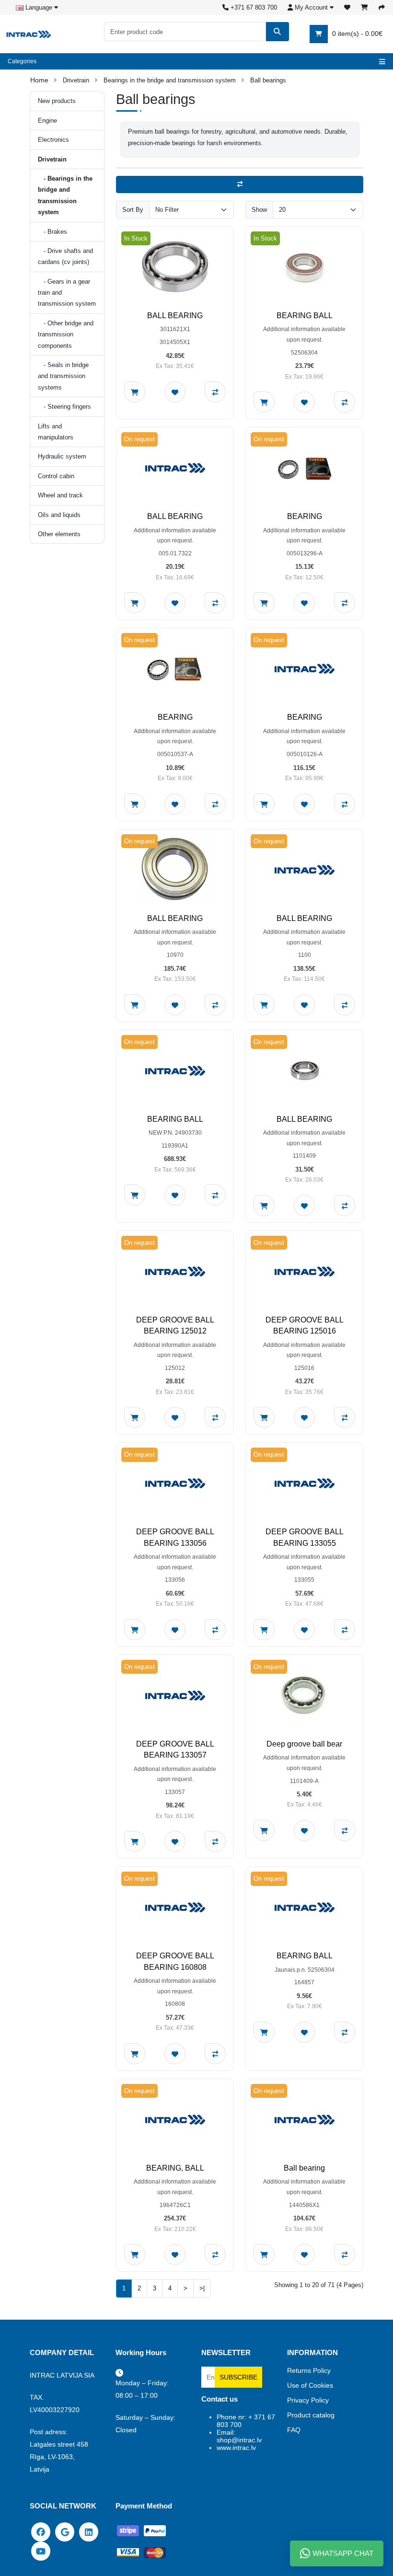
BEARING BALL (305, 316)
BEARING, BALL (175, 2168)
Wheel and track (60, 495)
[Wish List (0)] (347, 7)
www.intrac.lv (236, 2448)
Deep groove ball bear (304, 1744)
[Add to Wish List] (175, 392)
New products (57, 101)
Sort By (133, 210)
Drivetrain (76, 80)
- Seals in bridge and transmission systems (63, 376)
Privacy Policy (308, 2400)
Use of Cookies (310, 2385)
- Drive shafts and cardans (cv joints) (65, 256)
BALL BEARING (175, 316)
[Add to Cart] (135, 392)
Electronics (53, 140)
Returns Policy (309, 2370)
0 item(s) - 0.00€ (356, 34)
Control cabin (56, 476)
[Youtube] (41, 2550)
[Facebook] (41, 2531)
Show (259, 210)
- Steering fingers (64, 407)
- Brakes (52, 232)
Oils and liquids (59, 515)
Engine (47, 121)
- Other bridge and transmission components (66, 334)
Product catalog (311, 2415)
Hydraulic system (62, 456)
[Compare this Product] (215, 392)
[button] (311, 7)
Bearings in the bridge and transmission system (170, 80)
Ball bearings (268, 80)
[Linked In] (89, 2531)
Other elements (59, 534)
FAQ (294, 2430)
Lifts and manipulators (56, 432)
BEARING (305, 516)
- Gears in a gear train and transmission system (67, 293)
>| (202, 2288)
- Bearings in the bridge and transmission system (65, 195)
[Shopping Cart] (364, 7)
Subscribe (238, 2377)
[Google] (65, 2531)
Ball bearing (304, 2168)
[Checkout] (382, 7)
